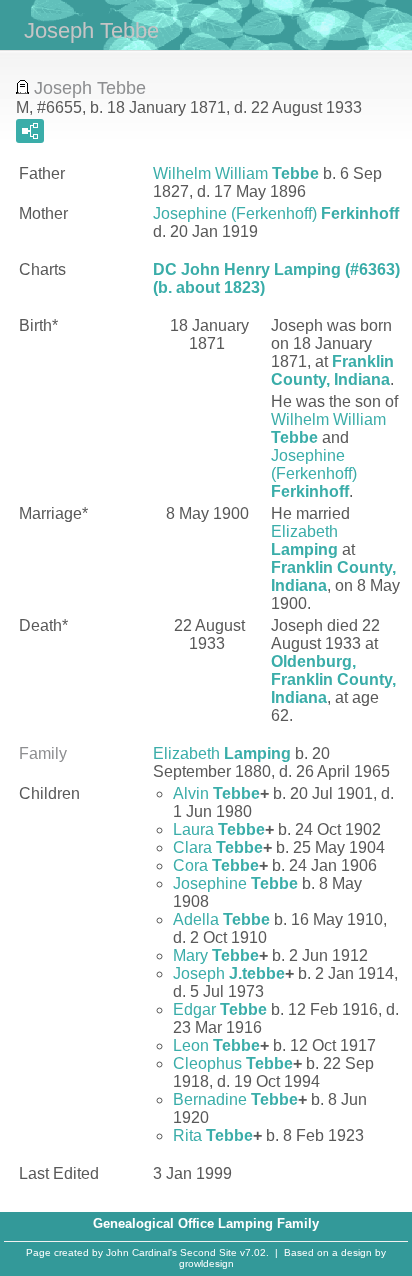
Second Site (208, 1252)
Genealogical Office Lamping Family (206, 1223)
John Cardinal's (141, 1252)
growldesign (206, 1263)
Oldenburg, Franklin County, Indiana (333, 679)
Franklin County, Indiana (332, 370)
